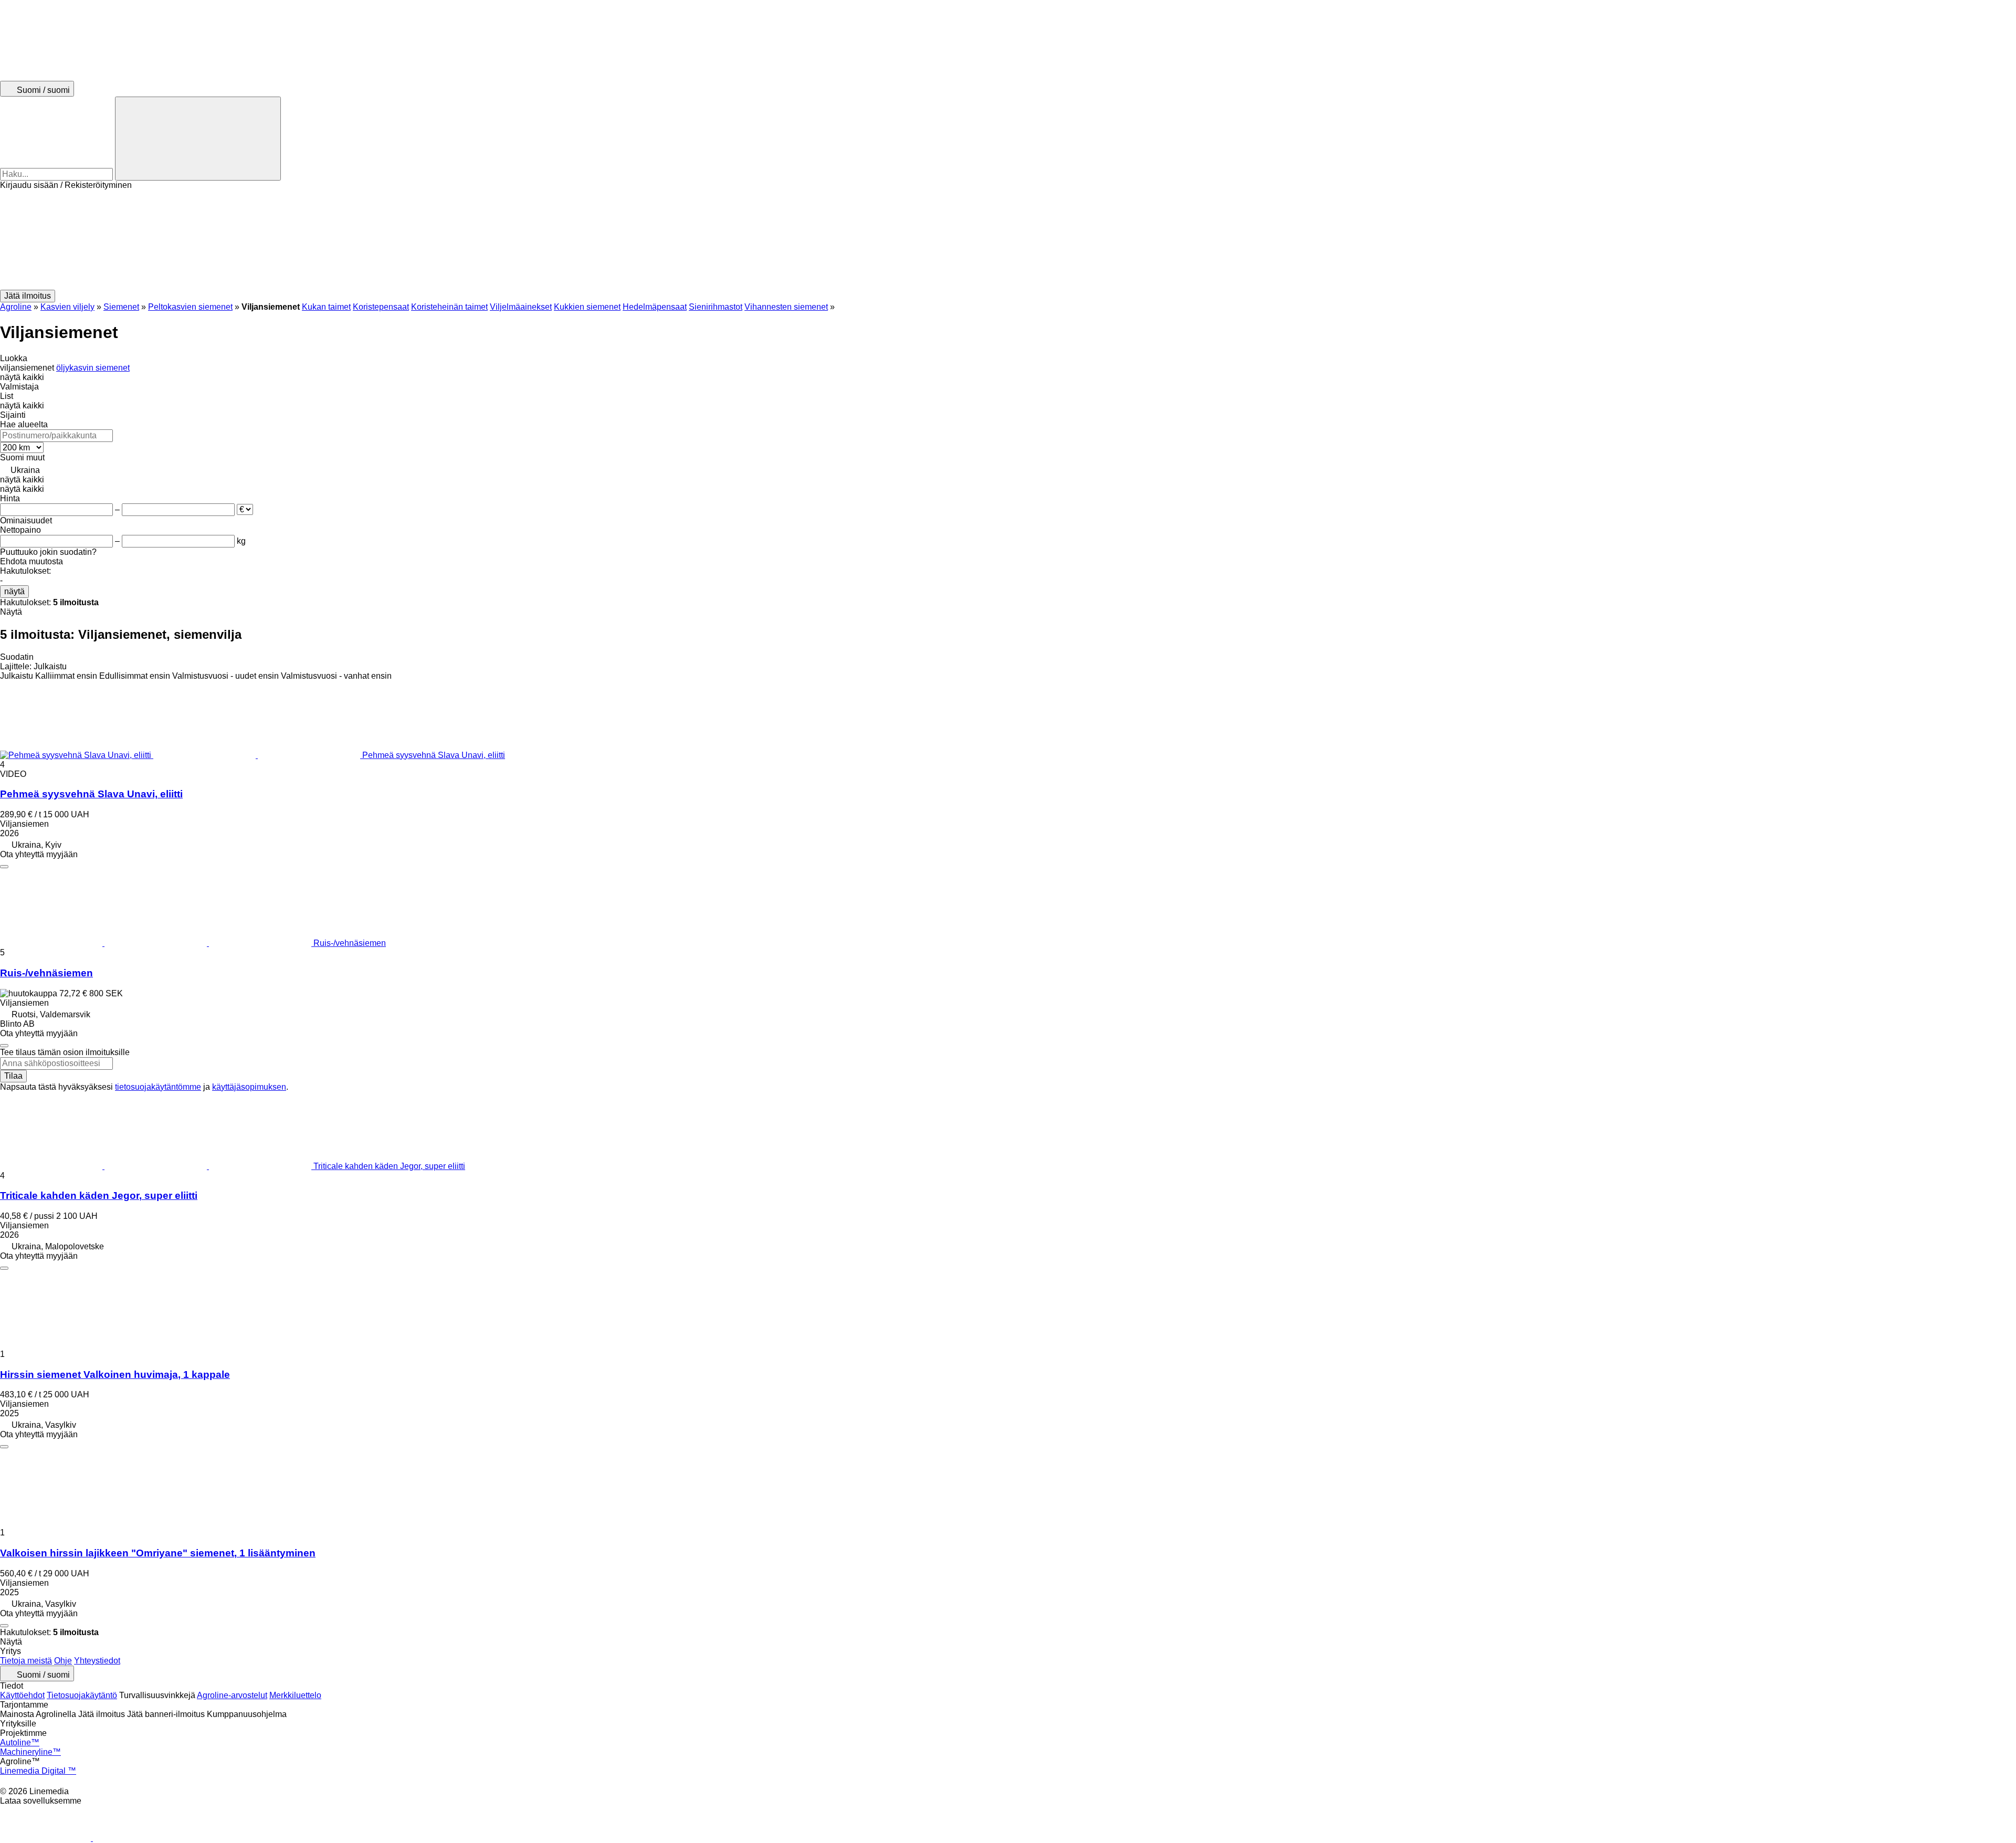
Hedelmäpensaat (655, 307)
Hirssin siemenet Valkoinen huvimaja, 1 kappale (115, 1375)
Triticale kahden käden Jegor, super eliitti (99, 1196)
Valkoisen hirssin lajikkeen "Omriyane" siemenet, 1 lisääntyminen (158, 1553)
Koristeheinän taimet (449, 307)
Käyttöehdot (22, 1695)
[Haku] (198, 139)
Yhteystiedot (97, 1661)
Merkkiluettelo (295, 1695)
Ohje (63, 1661)
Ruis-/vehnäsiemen (46, 973)
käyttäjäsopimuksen (249, 1087)
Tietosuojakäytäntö (82, 1695)
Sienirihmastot (716, 307)
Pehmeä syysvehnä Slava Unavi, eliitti (91, 794)
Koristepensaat (381, 307)
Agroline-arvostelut (232, 1695)
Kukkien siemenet (587, 307)
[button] (1008, 240)
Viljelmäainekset (521, 307)
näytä (14, 591)
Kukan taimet (326, 307)
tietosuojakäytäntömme (158, 1087)
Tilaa (13, 1076)
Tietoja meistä (26, 1661)
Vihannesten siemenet (786, 307)
